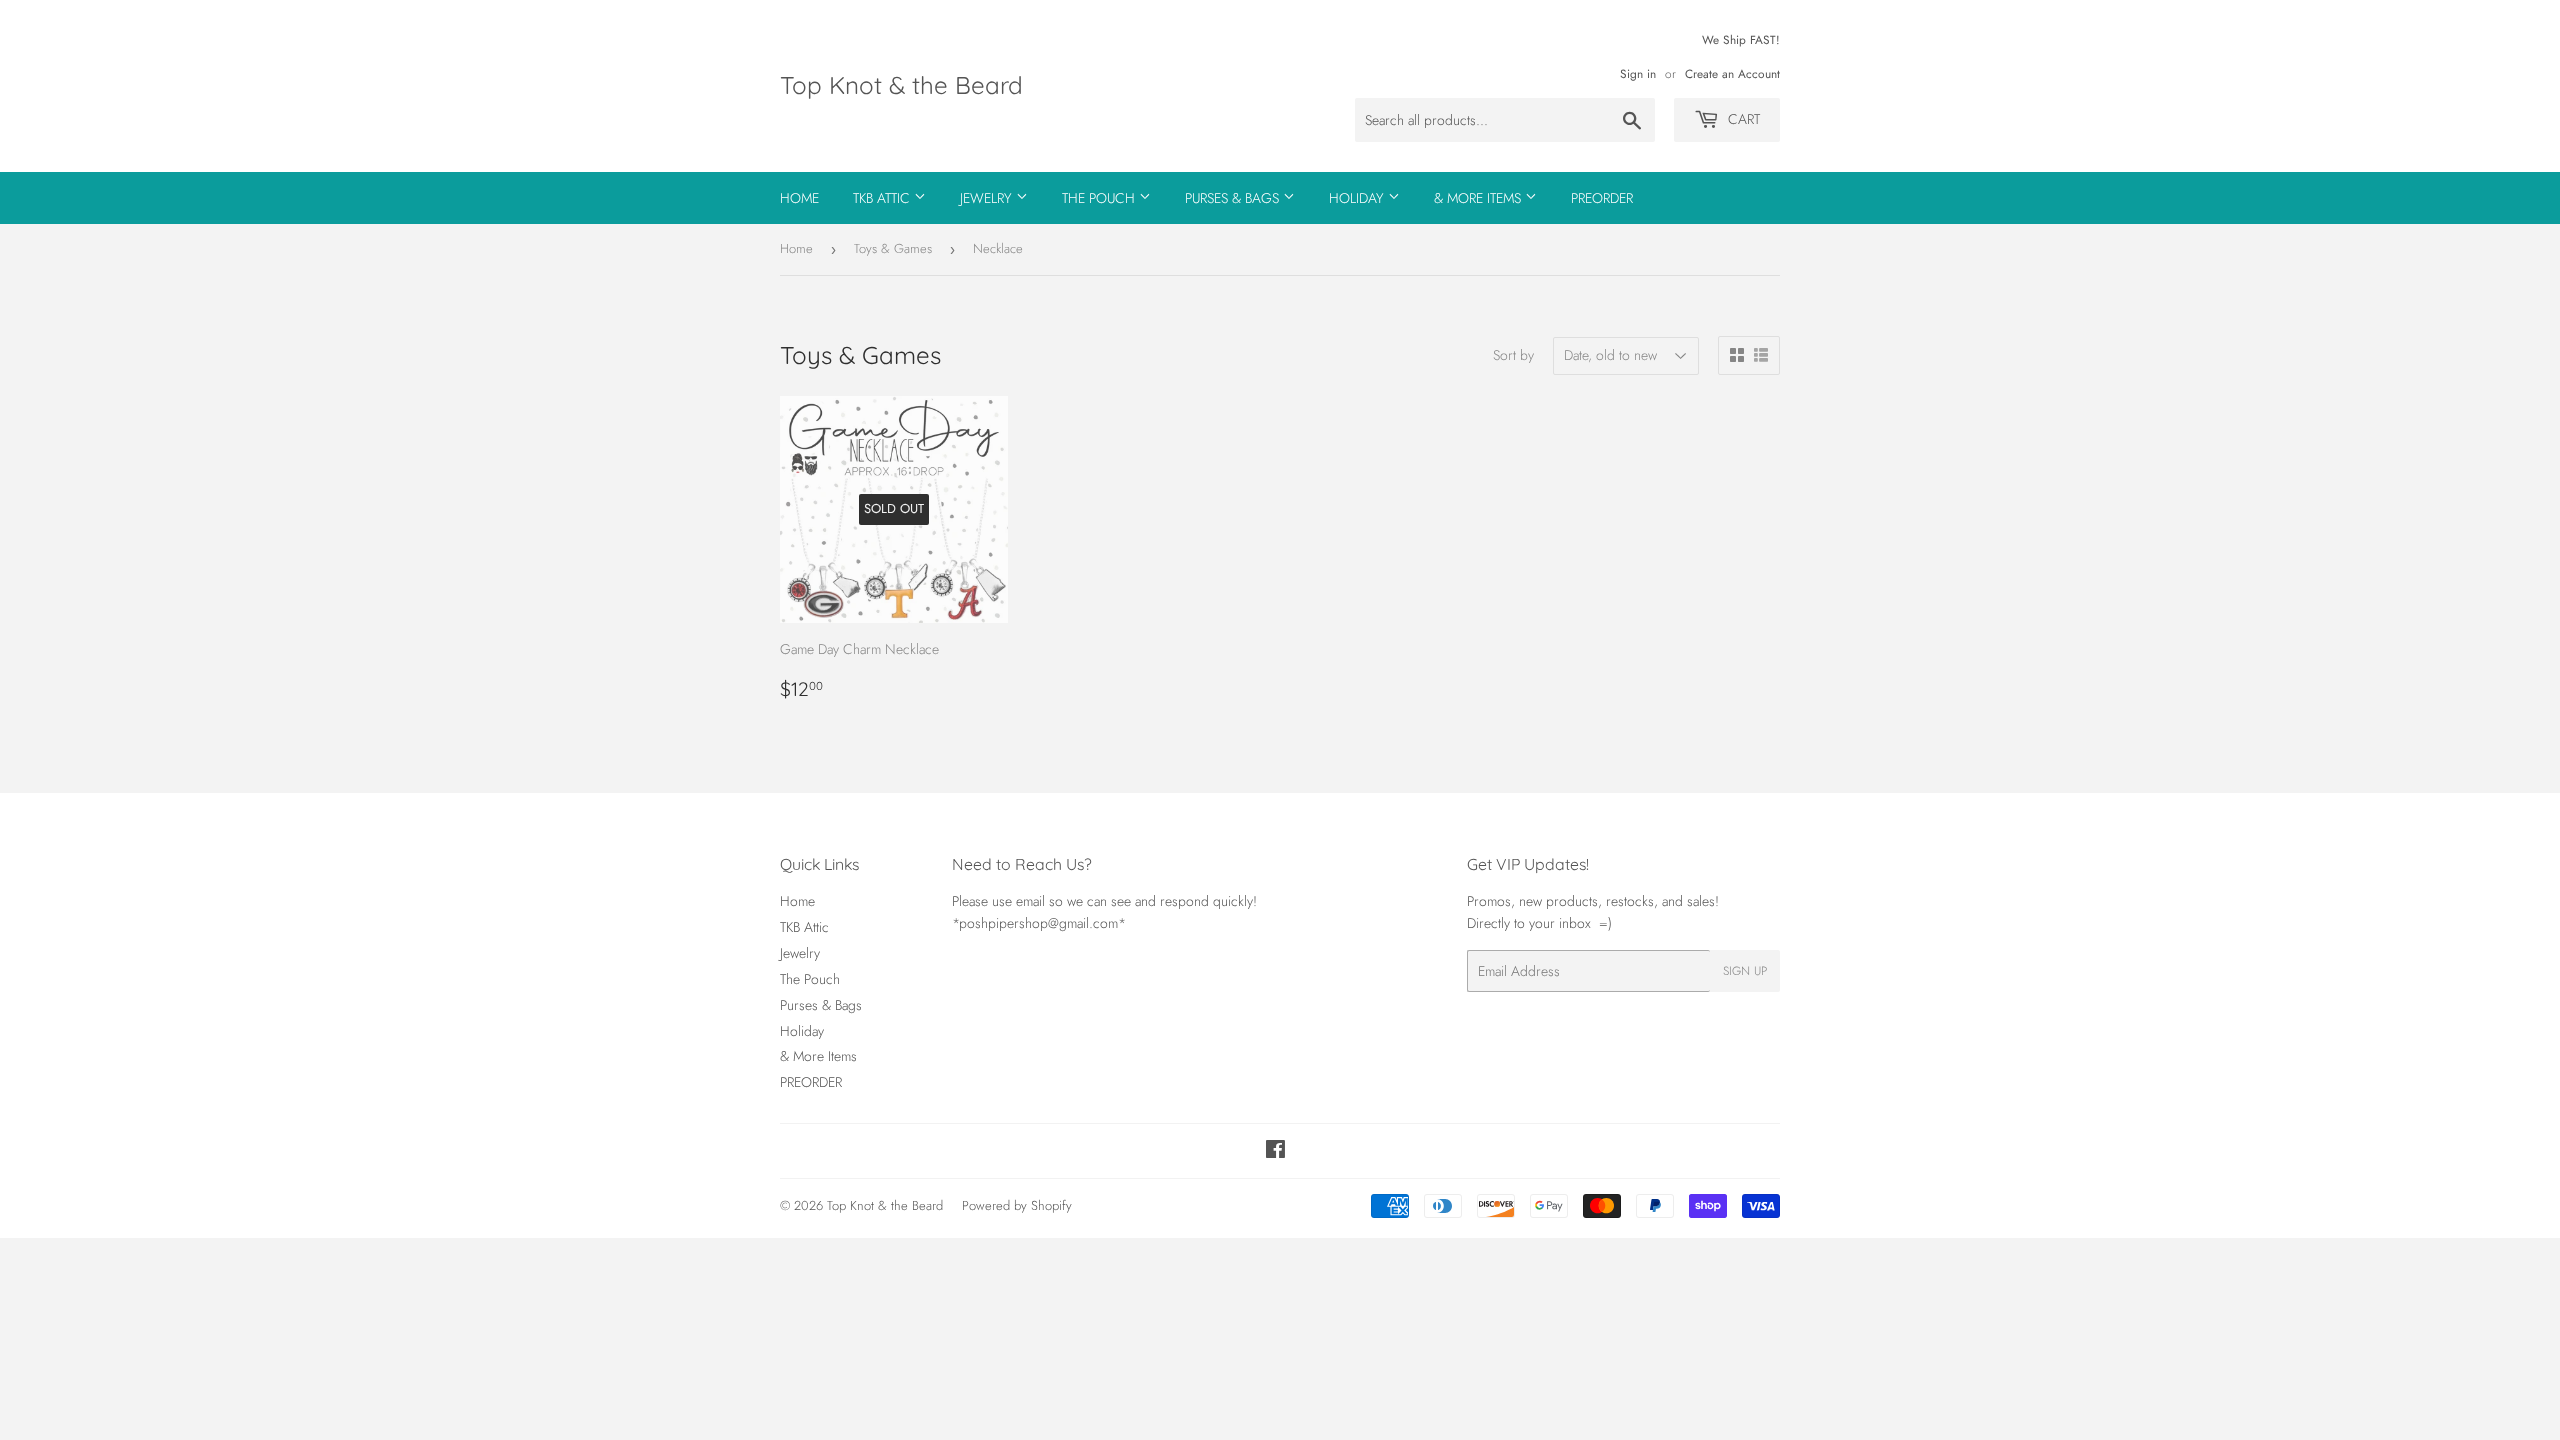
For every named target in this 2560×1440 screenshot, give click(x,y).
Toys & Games (893, 248)
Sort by (1513, 355)
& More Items (1479, 198)
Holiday (1358, 198)
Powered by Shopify (1017, 1205)
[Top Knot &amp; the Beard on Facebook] (1275, 1152)
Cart (1742, 119)
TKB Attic (883, 198)
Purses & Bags (1234, 198)
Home (799, 198)
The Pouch (1100, 198)
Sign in (1638, 73)
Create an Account (1732, 73)
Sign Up (1745, 971)
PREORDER (1602, 198)
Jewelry (988, 198)
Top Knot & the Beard (901, 85)
